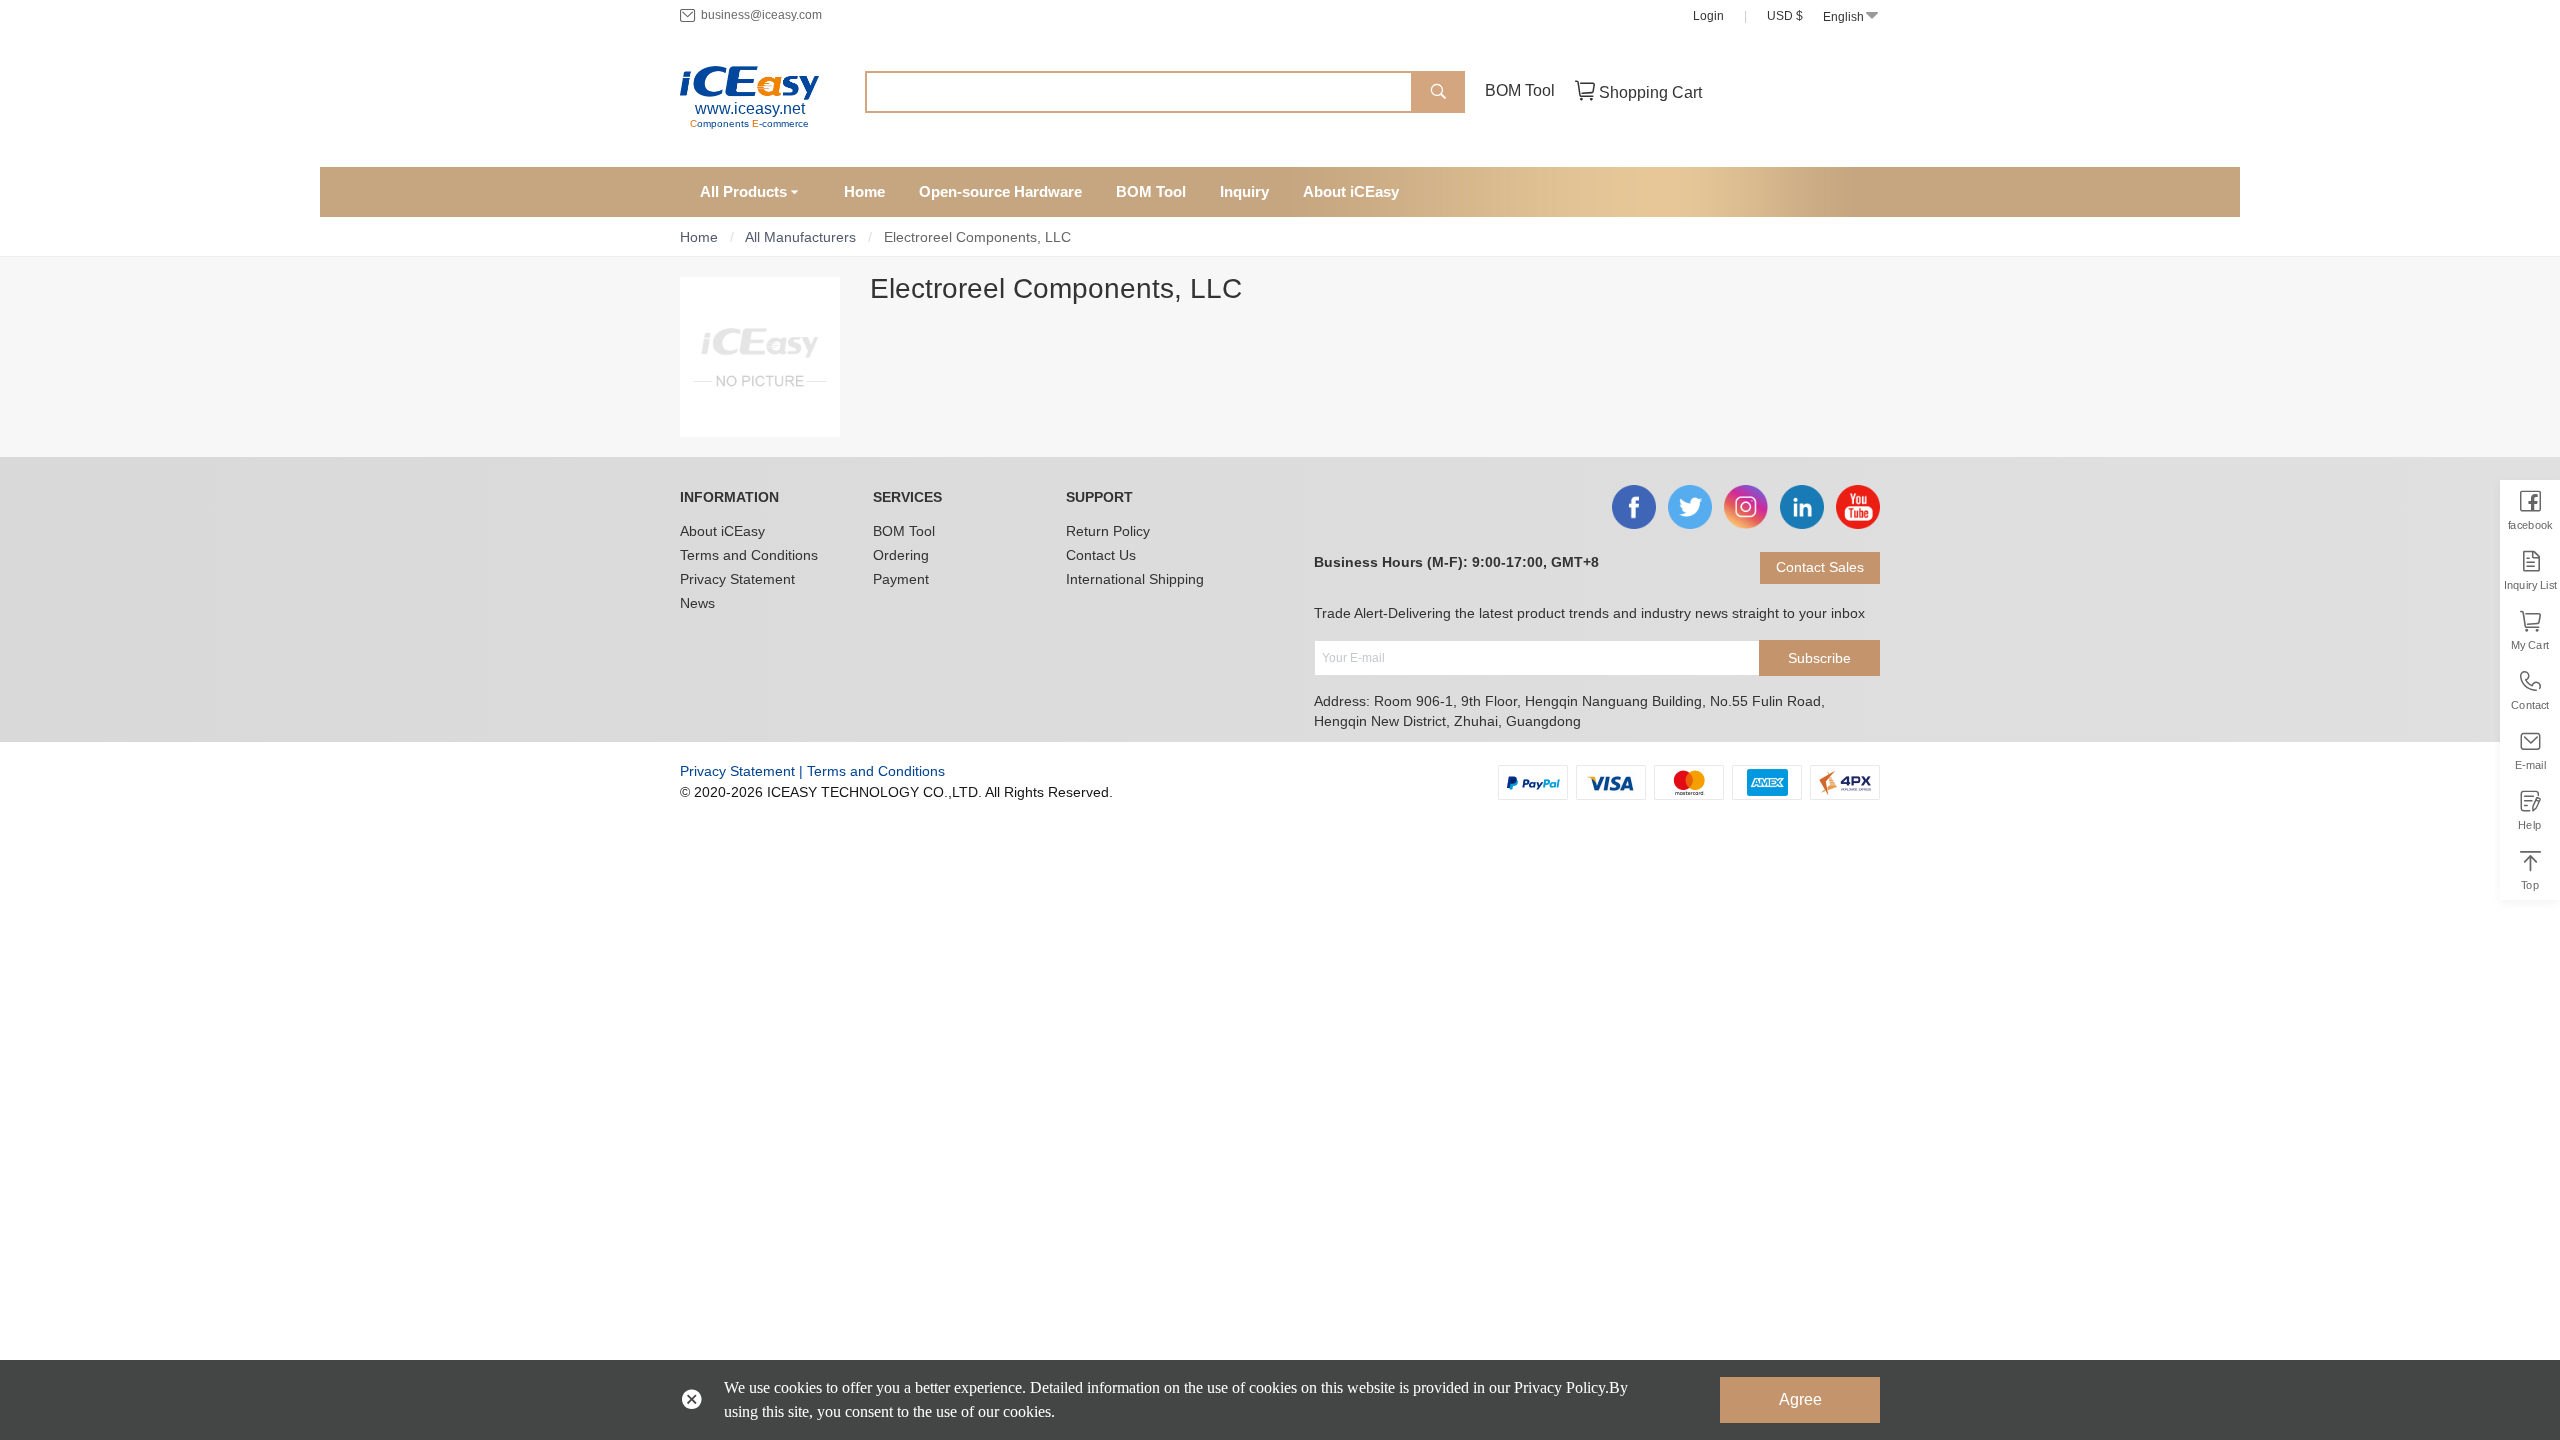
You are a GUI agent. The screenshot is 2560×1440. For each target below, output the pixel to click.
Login (1708, 16)
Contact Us (1101, 555)
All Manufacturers (800, 237)
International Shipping (1135, 579)
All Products (743, 191)
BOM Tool (1520, 90)
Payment (901, 579)
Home (699, 237)
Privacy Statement (737, 579)
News (697, 603)
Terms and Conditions (749, 555)
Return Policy (1108, 531)
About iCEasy (722, 531)
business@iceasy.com (761, 15)
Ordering (901, 555)
